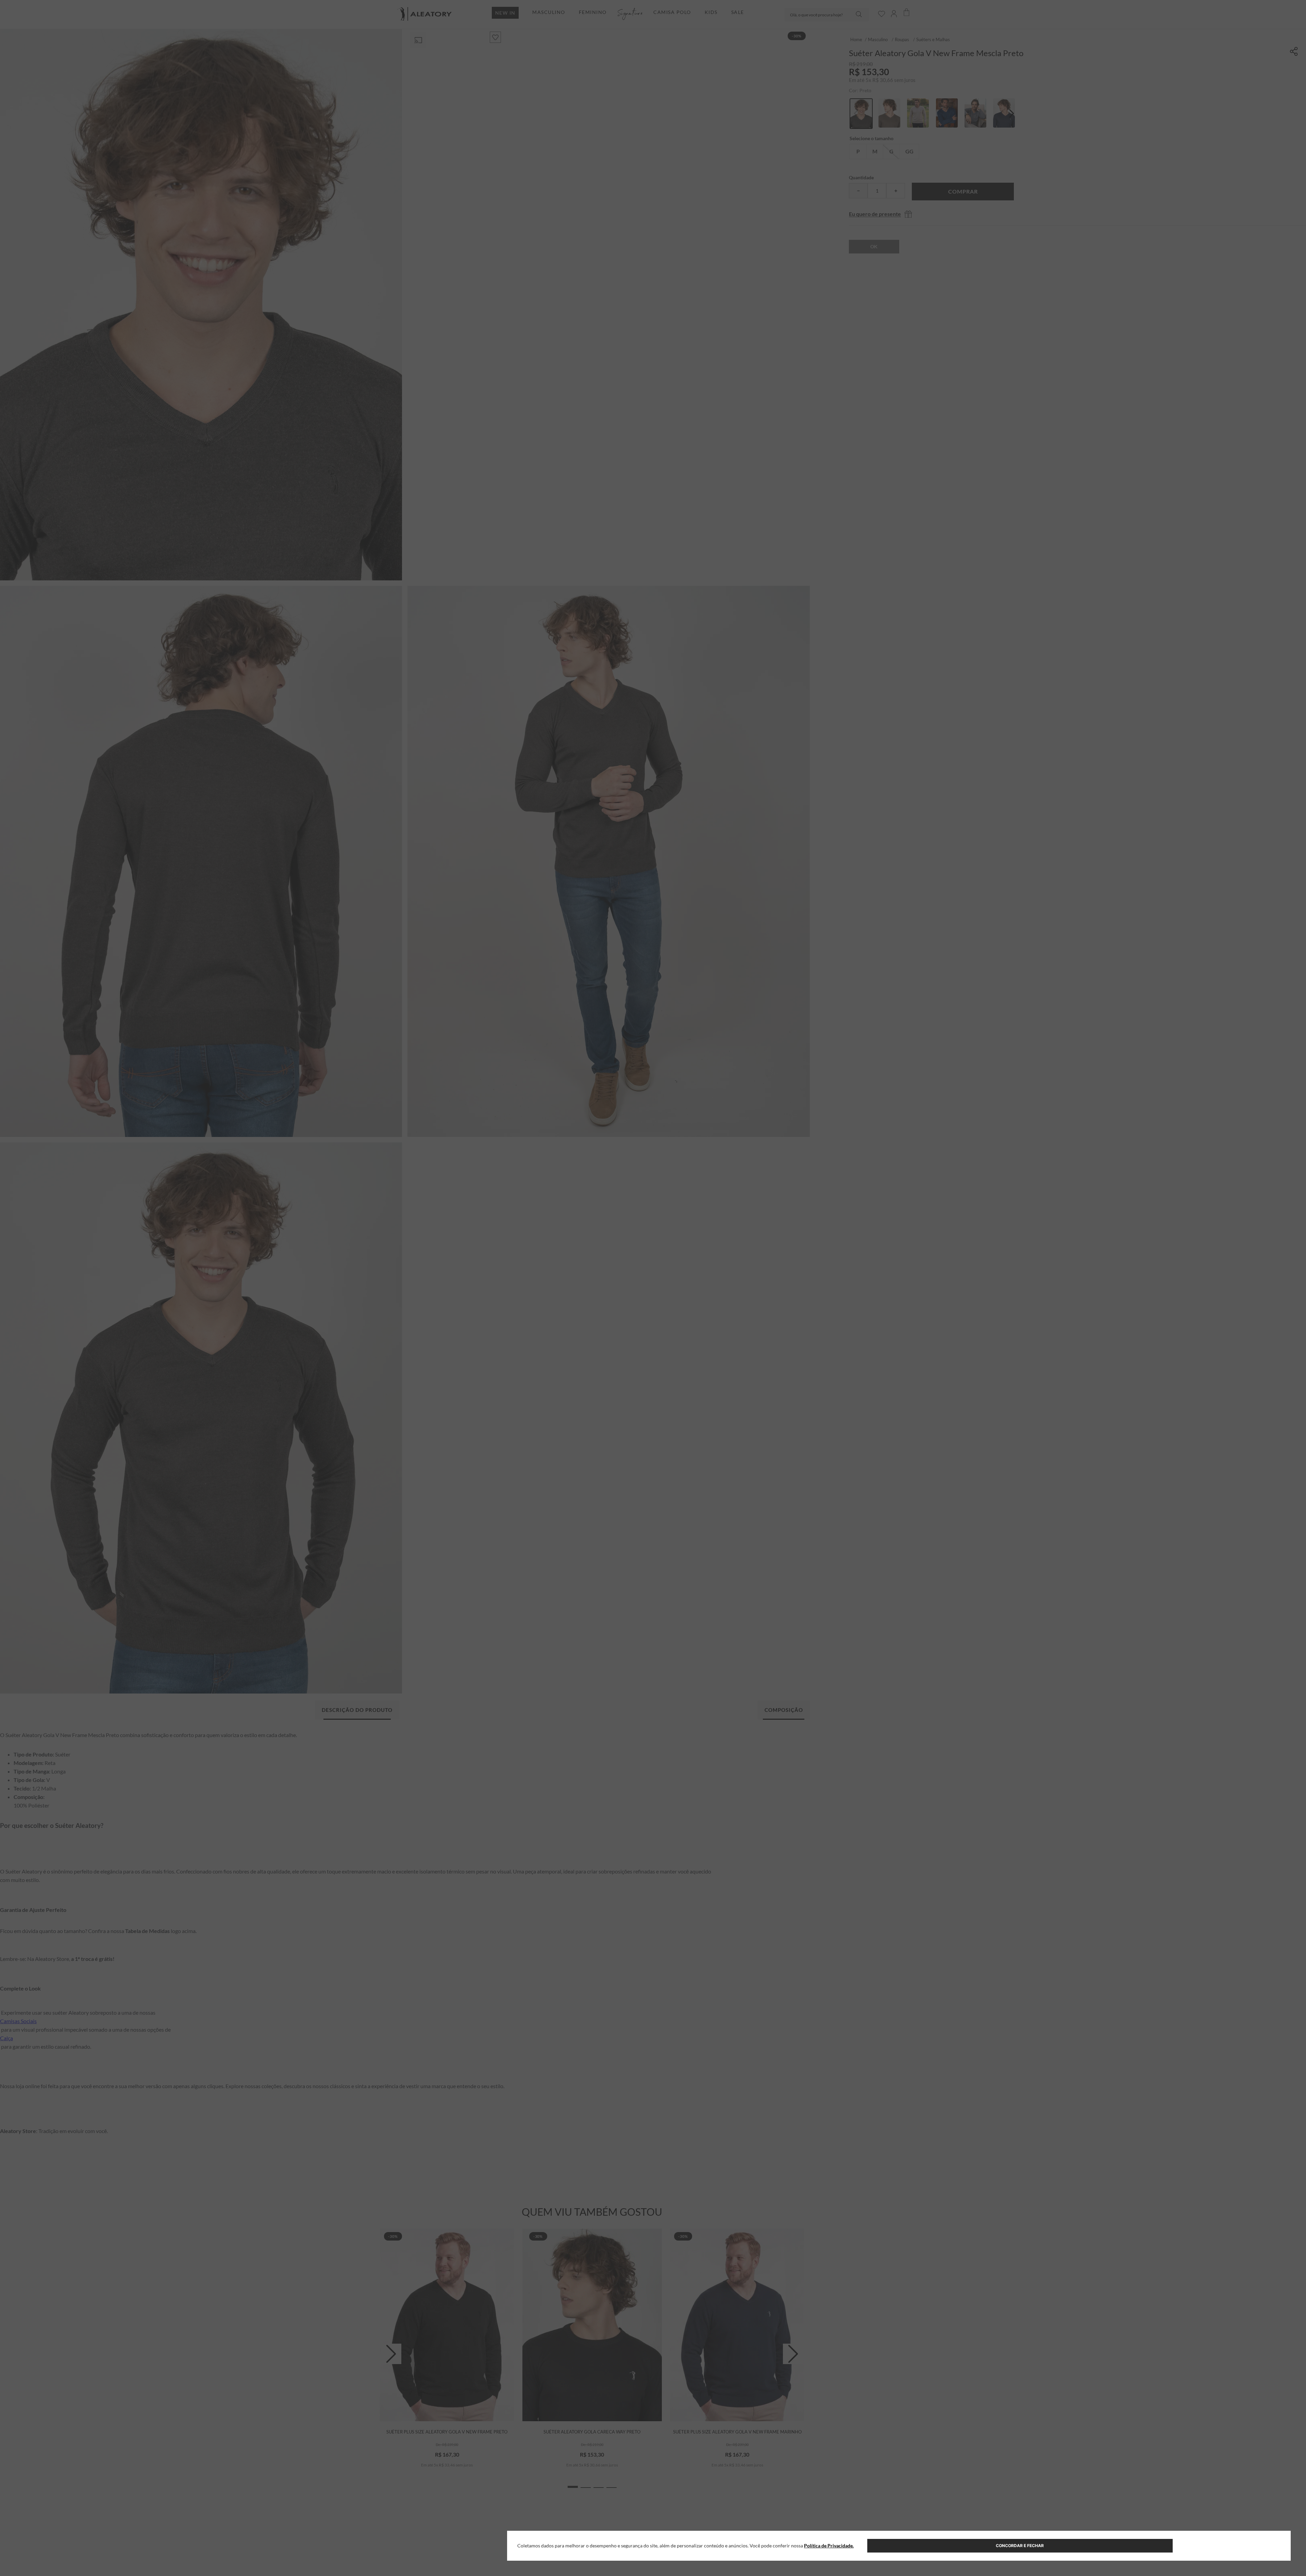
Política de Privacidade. (829, 2546)
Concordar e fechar (1020, 2546)
